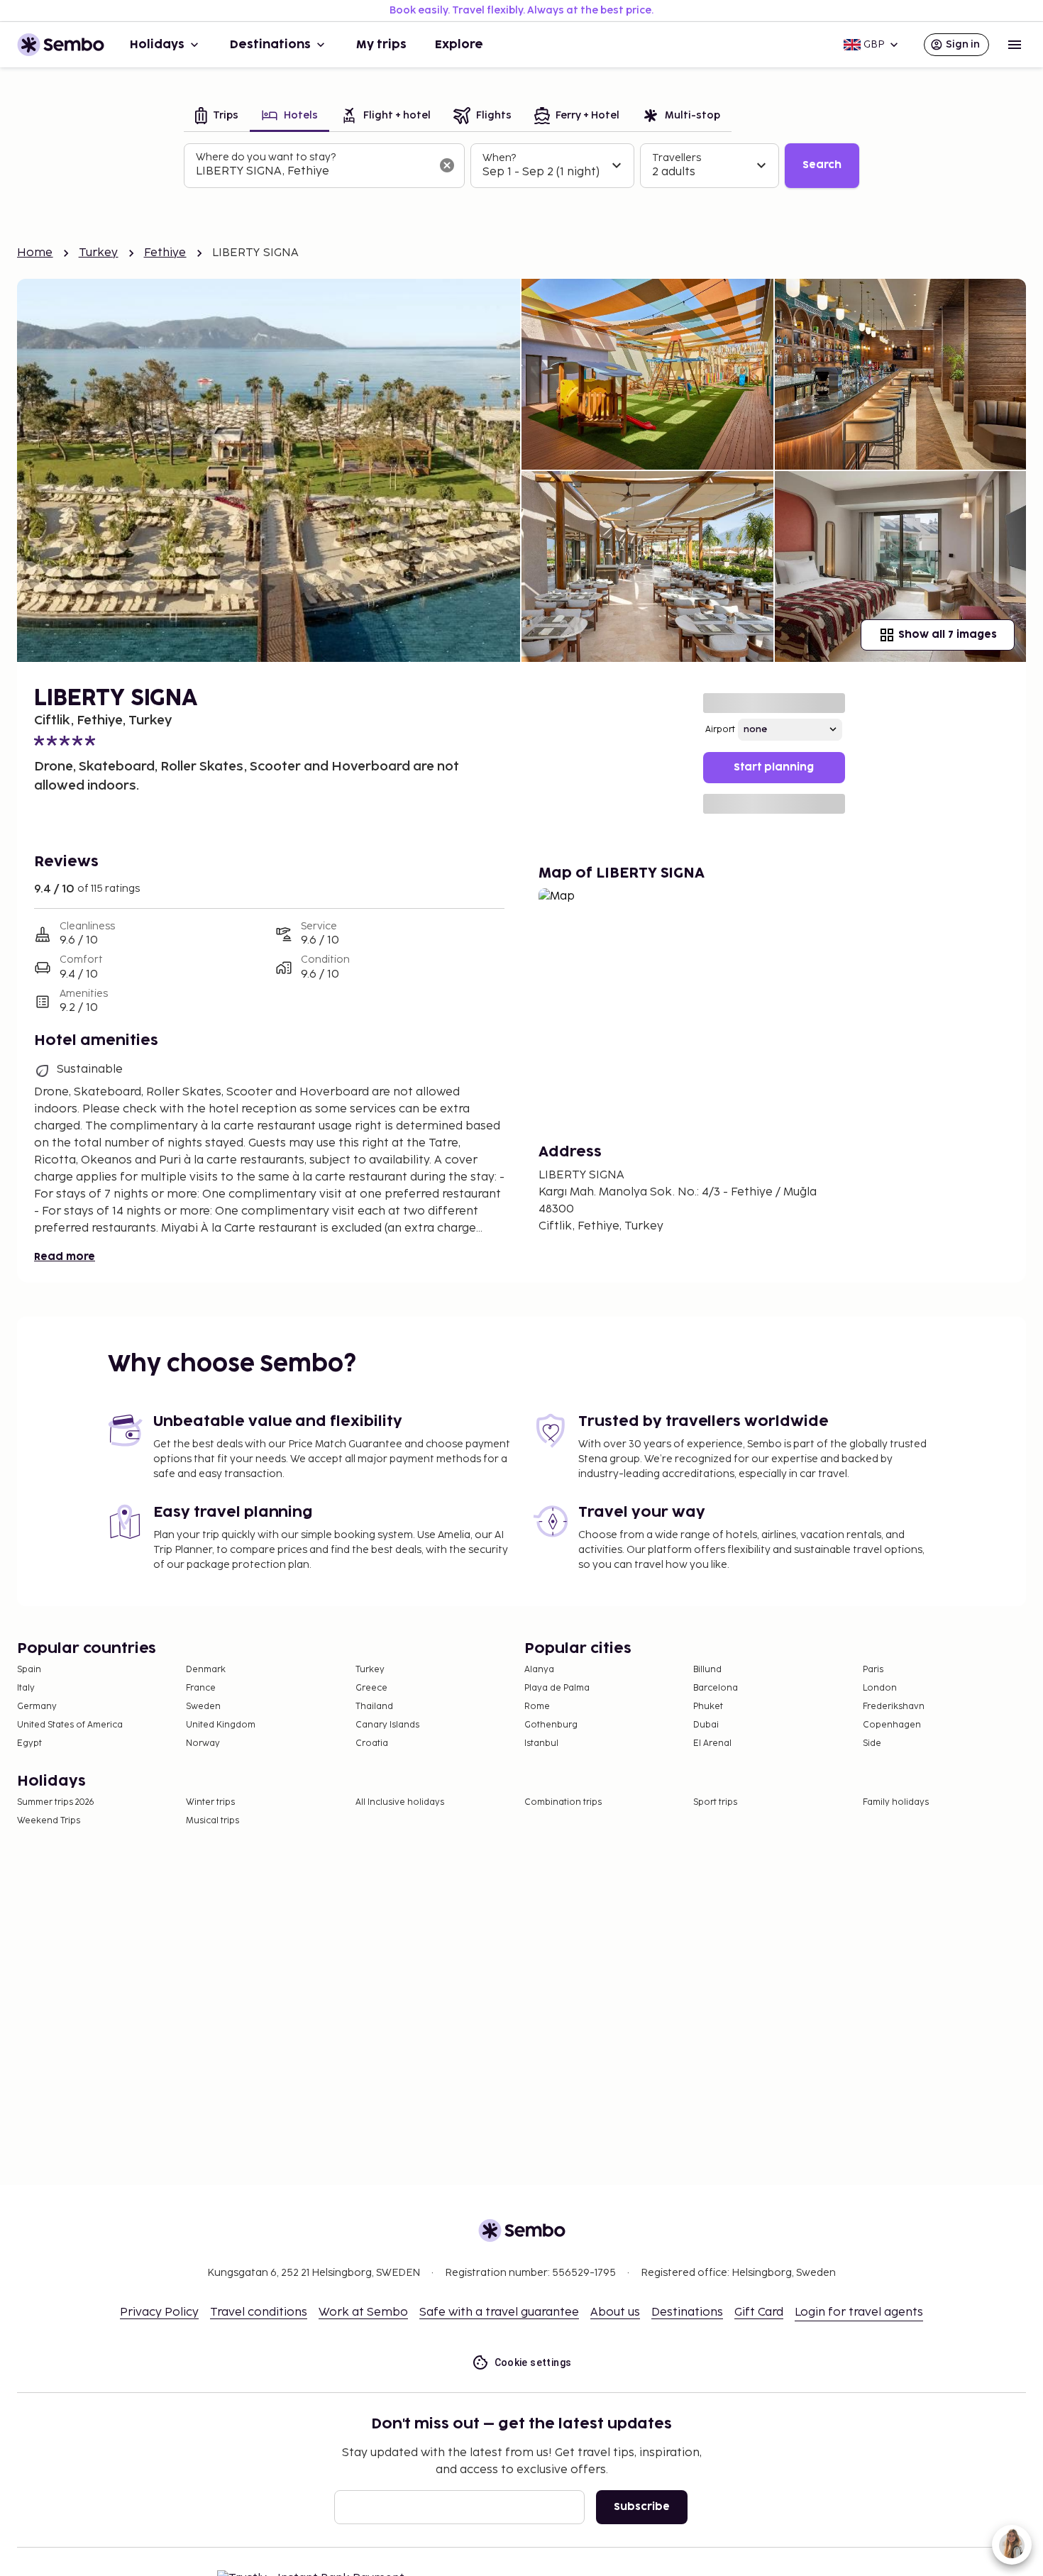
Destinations (270, 45)
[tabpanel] (521, 166)
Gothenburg (551, 1725)
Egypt (29, 1743)
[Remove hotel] (447, 165)
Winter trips (210, 1802)
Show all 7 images (948, 635)
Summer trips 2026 (56, 1802)
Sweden (203, 1707)
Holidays (157, 45)
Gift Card (759, 2312)
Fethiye (165, 253)
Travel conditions (259, 2312)
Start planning (774, 767)
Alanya (539, 1670)
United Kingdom (221, 1725)
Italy (26, 1688)
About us (615, 2312)
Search (822, 165)
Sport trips (715, 1802)
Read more (65, 1257)
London (880, 1688)
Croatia (372, 1743)
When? (499, 158)
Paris (873, 1670)
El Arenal (712, 1743)
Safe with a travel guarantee (499, 2312)
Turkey (99, 253)
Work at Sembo (363, 2312)
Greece (371, 1688)
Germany (37, 1707)
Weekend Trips (49, 1821)
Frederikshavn (894, 1707)
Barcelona (716, 1688)
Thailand (374, 1707)
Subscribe (642, 2507)
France (201, 1688)
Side (872, 1743)
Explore (459, 45)
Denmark (206, 1670)
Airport (720, 730)
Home (35, 253)
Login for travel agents (859, 2312)
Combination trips (563, 1802)
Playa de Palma (557, 1688)
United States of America (70, 1725)
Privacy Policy (159, 2312)
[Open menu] (1015, 45)
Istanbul (541, 1743)
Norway (203, 1743)
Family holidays (896, 1802)
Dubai (706, 1725)
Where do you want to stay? (266, 157)
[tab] (217, 117)
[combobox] (313, 172)
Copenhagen (892, 1725)
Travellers (677, 158)
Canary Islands (387, 1725)
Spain (29, 1670)
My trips (381, 45)
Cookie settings (533, 2362)
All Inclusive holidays (400, 1802)
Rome (537, 1707)
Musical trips (213, 1821)
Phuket (708, 1707)
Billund (707, 1670)
